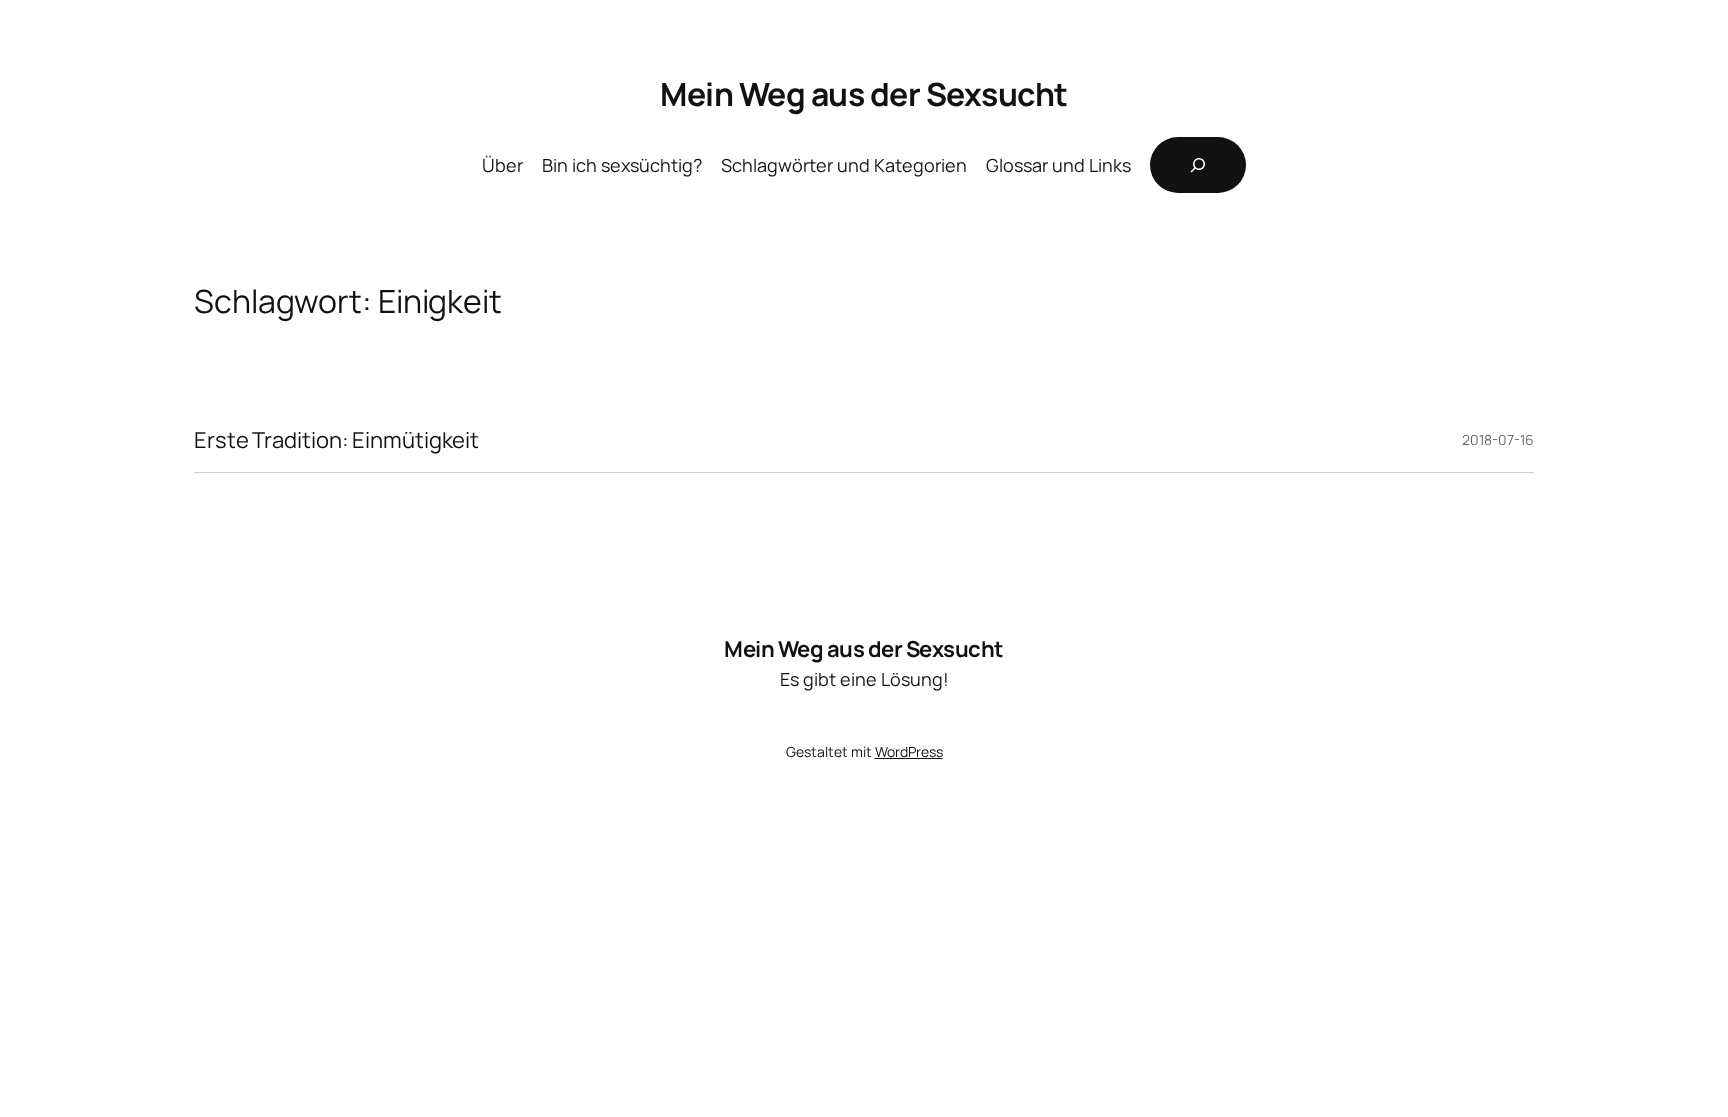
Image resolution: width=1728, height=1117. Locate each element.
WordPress (909, 751)
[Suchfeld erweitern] (1198, 165)
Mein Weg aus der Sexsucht (864, 94)
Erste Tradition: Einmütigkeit (336, 440)
